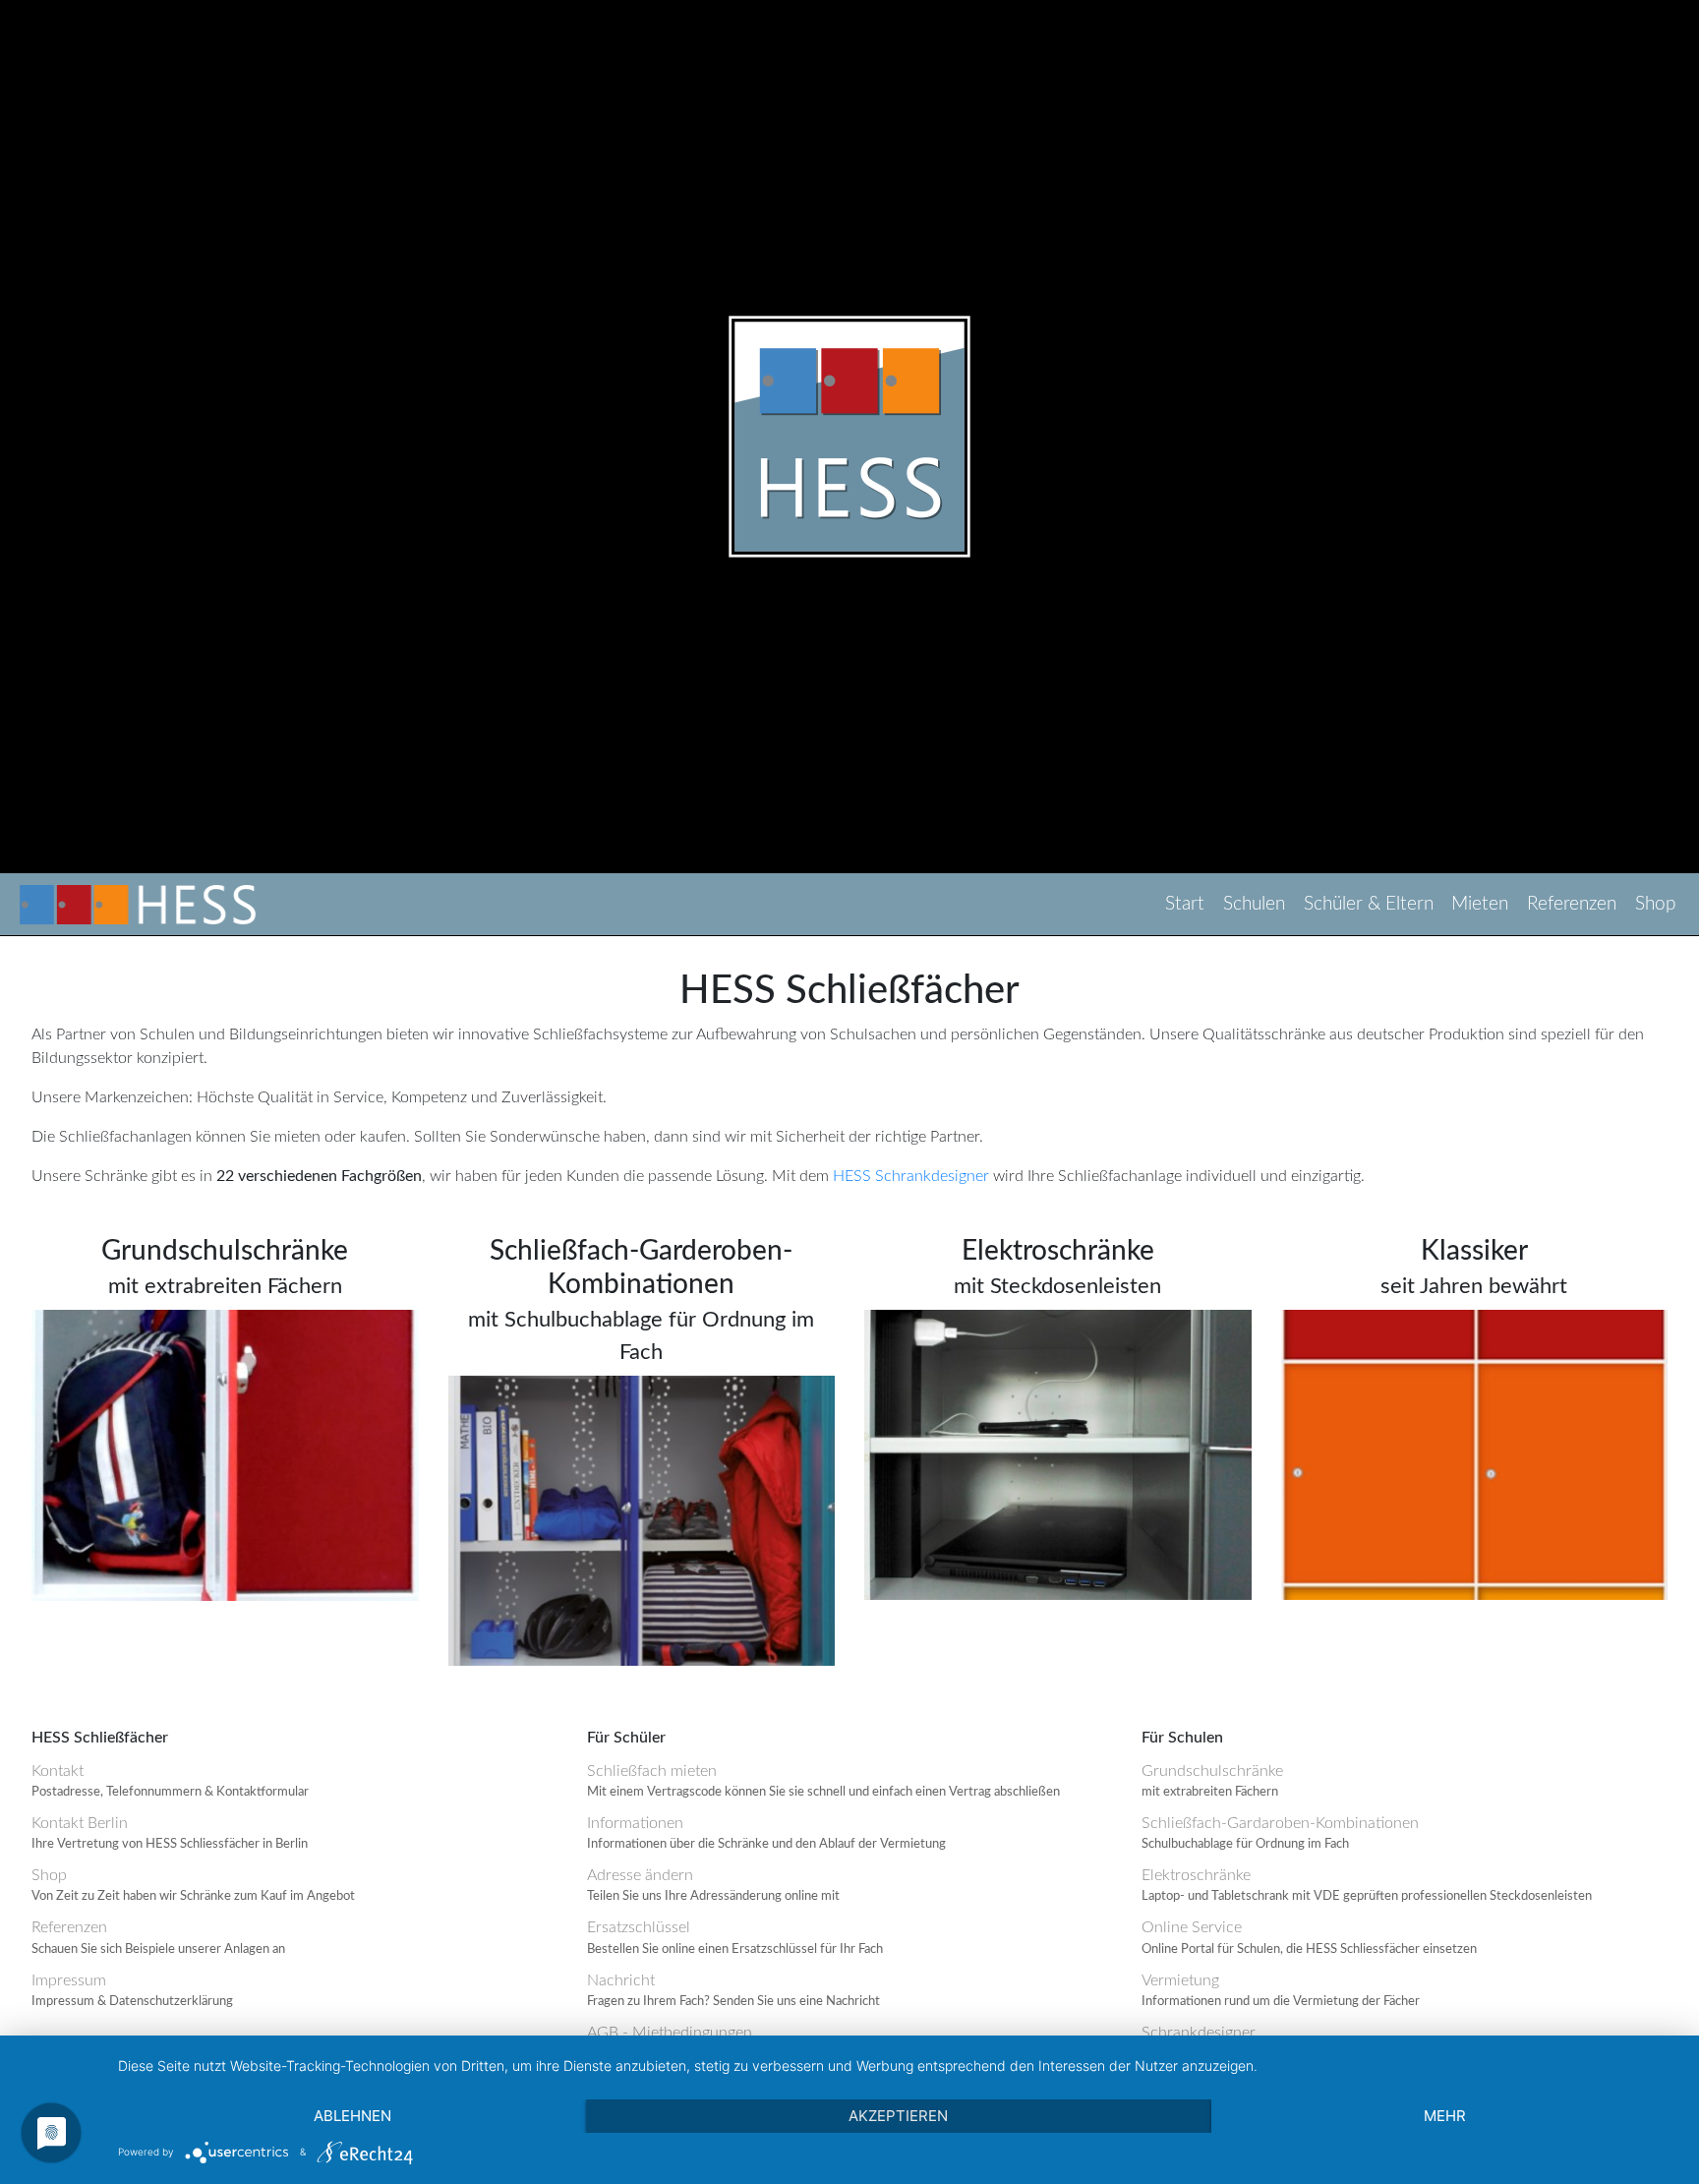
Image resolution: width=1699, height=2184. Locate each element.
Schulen (1254, 904)
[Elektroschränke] (1058, 1453)
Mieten (1480, 904)
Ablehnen (352, 2116)
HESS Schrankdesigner (911, 1176)
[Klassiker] (1475, 1453)
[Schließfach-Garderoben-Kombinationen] (642, 1519)
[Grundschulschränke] (225, 1454)
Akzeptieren (898, 2116)
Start (1185, 904)
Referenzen (1572, 904)
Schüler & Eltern (1369, 904)
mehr (1445, 2116)
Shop (1655, 904)
